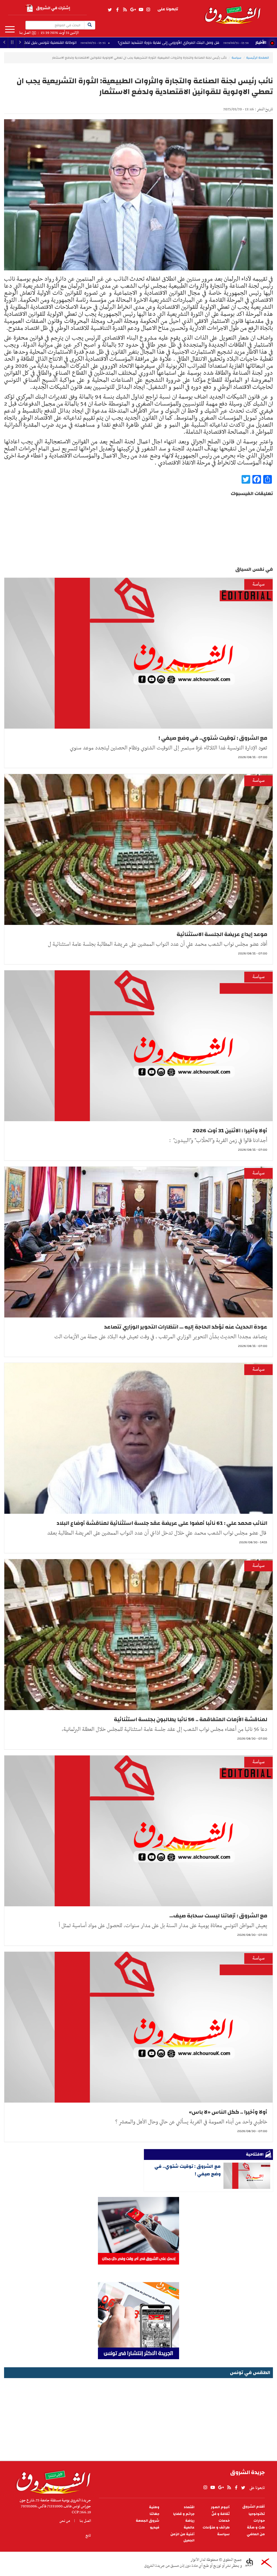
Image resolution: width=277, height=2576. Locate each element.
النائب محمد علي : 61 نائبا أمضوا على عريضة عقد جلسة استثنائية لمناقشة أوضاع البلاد (162, 1523)
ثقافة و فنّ (221, 2514)
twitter (110, 10)
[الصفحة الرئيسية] (232, 12)
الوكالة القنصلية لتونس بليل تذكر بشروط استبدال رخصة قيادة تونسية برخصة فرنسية (105, 43)
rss (125, 10)
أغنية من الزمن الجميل (182, 2537)
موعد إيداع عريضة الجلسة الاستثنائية (222, 934)
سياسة (236, 58)
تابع (88, 2535)
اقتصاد (189, 2507)
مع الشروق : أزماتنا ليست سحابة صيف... (218, 1916)
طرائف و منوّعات (216, 2527)
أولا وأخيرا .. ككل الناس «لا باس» (228, 2112)
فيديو (155, 2527)
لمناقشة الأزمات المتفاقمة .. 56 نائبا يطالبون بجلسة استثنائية (191, 1719)
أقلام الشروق (254, 2507)
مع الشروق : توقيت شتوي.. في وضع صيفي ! (213, 738)
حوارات (259, 2521)
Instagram (148, 10)
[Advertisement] (138, 2418)
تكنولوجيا (257, 2514)
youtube (141, 10)
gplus (133, 10)
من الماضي (256, 2534)
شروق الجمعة (148, 2521)
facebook (117, 10)
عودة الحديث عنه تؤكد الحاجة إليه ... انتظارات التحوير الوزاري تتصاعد (186, 1327)
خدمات (224, 2521)
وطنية (154, 2507)
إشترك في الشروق (53, 8)
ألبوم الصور (220, 2507)
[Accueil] (52, 2481)
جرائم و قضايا (184, 2514)
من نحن (65, 2521)
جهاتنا (154, 2514)
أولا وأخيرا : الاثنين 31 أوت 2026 (230, 1131)
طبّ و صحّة (256, 2527)
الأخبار (261, 42)
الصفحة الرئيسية (258, 58)
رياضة (190, 2521)
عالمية (189, 2527)
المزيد (10, 29)
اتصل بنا (25, 33)
